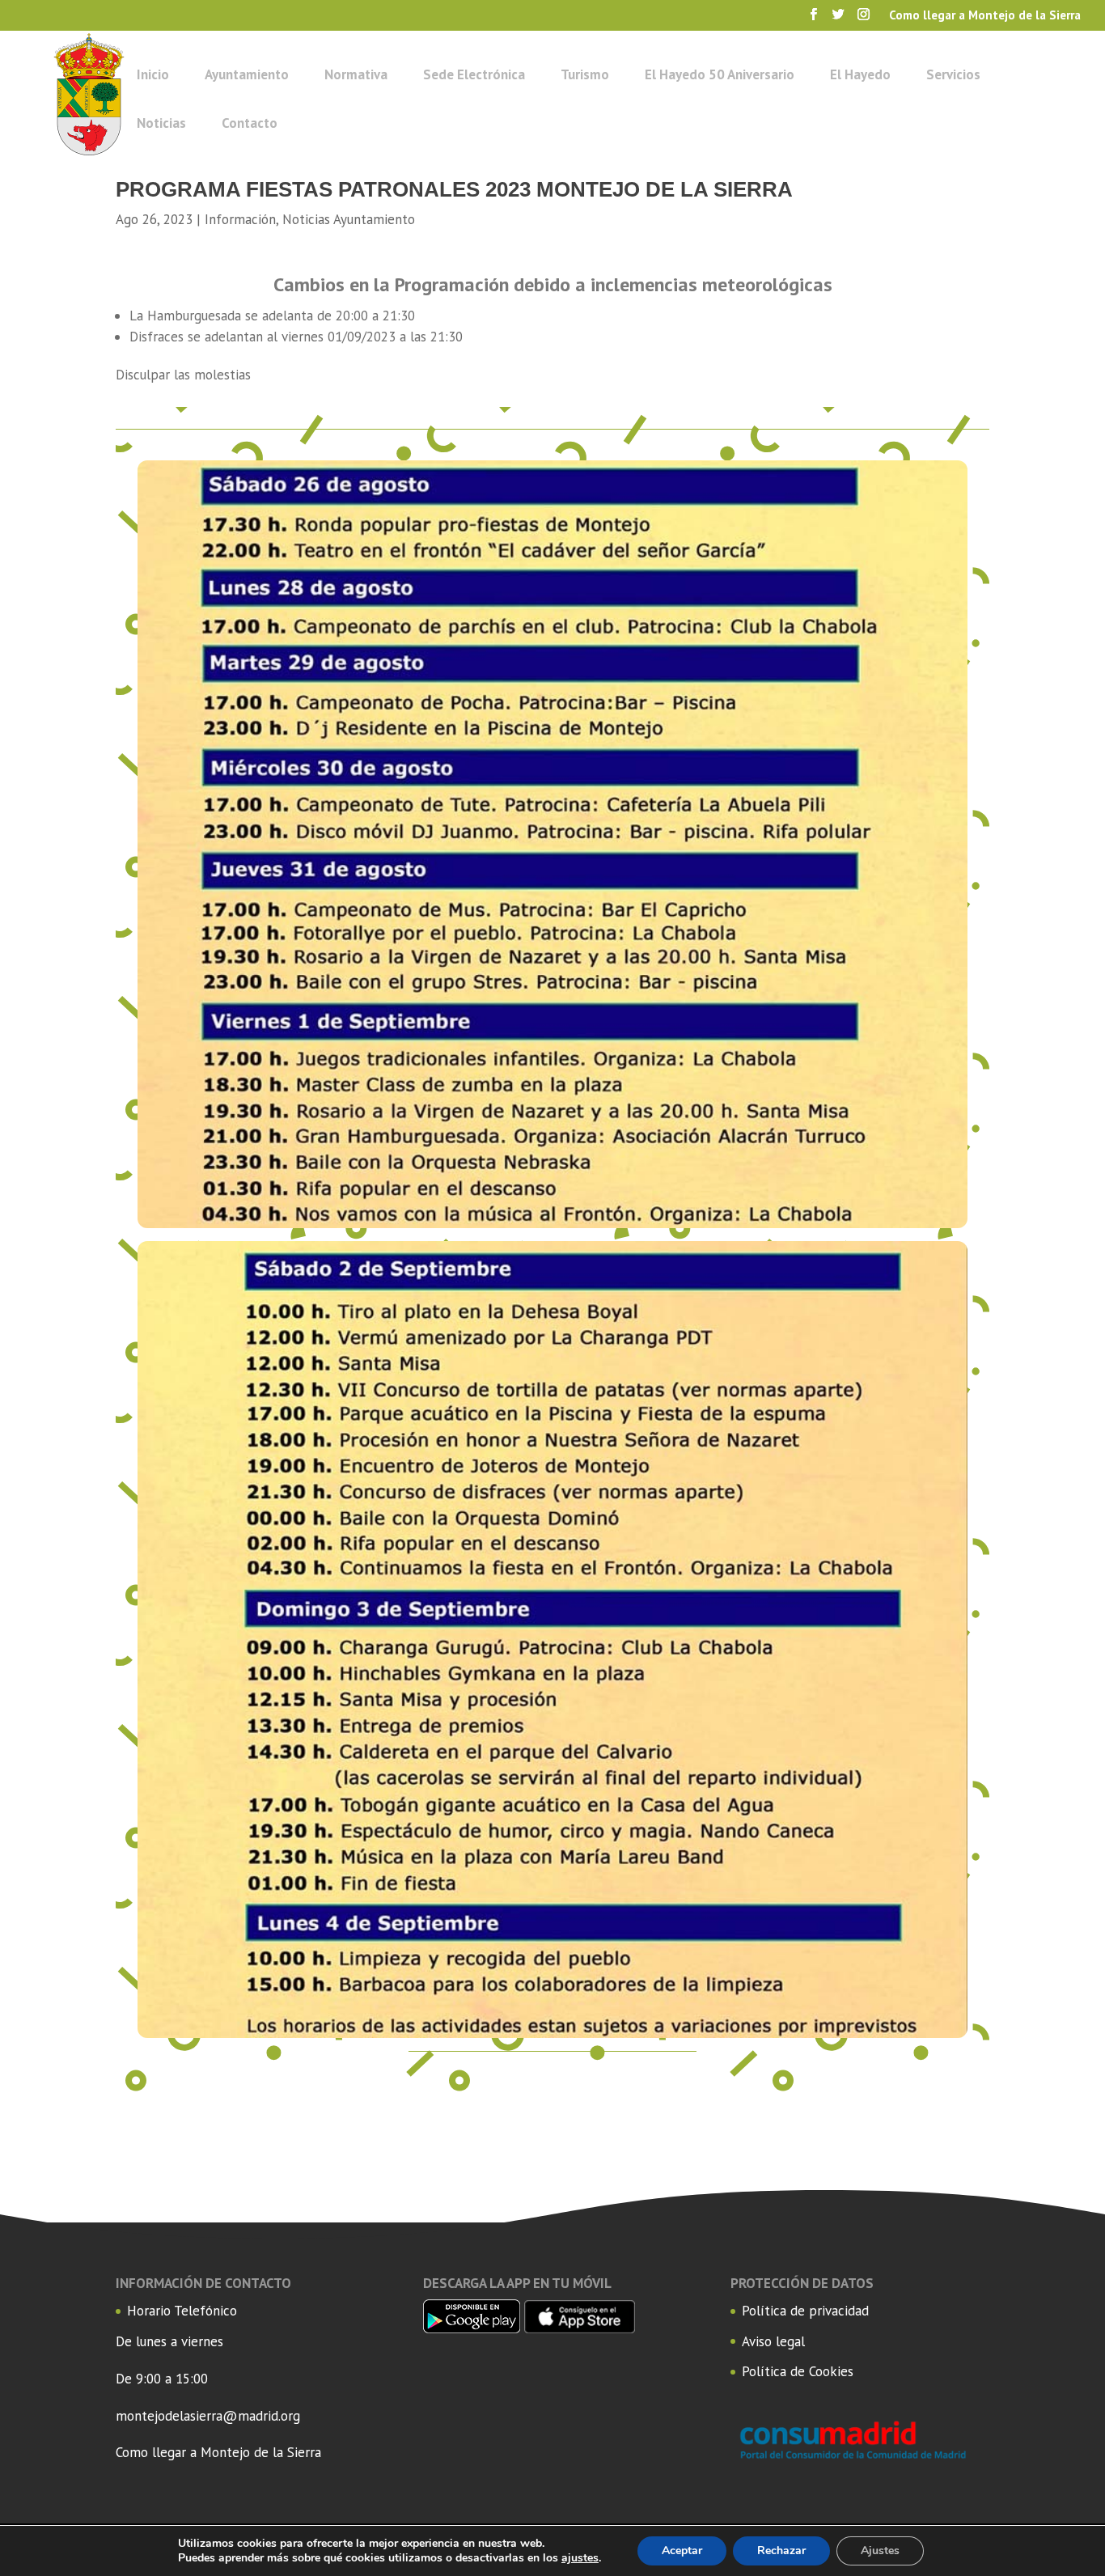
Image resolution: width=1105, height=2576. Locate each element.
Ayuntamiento (247, 74)
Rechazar (781, 2551)
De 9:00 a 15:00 (162, 2379)
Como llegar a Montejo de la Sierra (218, 2452)
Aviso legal (773, 2341)
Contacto (250, 123)
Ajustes (880, 2551)
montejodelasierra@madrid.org (208, 2416)
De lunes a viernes (169, 2341)
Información (240, 219)
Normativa (356, 74)
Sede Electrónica (474, 74)
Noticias (161, 123)
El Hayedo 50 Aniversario (720, 74)
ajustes (580, 2558)
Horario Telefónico (182, 2311)
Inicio (153, 74)
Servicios (953, 74)
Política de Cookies (798, 2371)
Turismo (585, 74)
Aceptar (682, 2551)
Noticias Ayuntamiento (349, 219)
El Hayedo (860, 74)
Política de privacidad (805, 2311)
